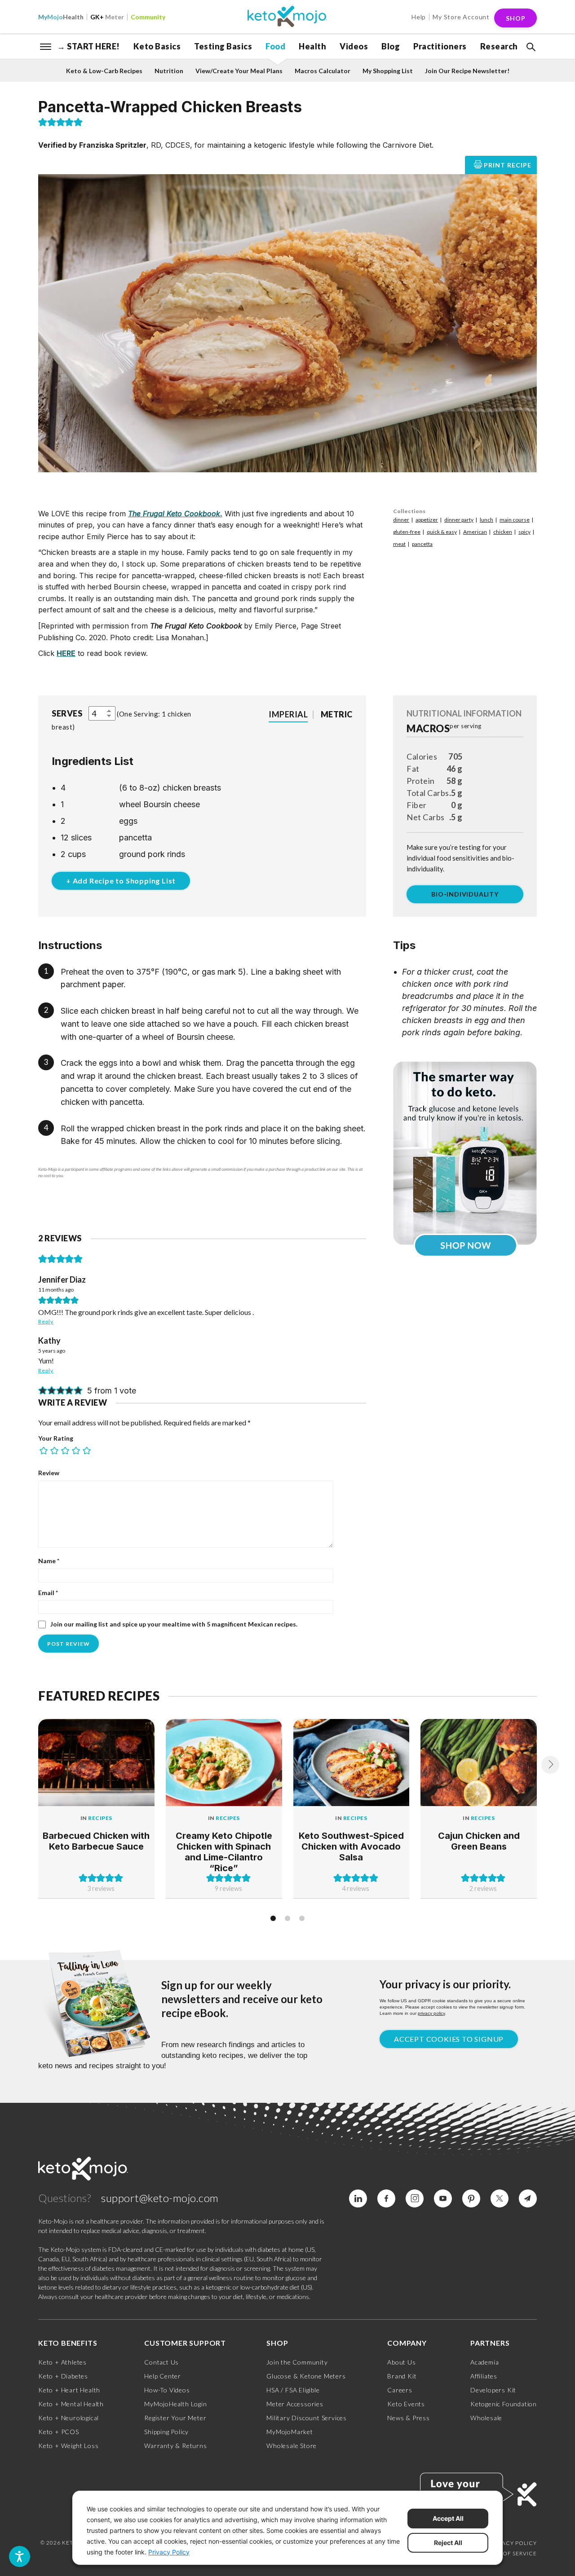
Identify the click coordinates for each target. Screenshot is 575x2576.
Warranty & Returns (175, 2446)
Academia (484, 2362)
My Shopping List (388, 71)
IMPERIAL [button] (288, 714)
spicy (524, 532)
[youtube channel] (443, 2198)
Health (61, 17)
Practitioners (440, 46)
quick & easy (442, 532)
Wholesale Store (292, 2446)
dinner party (459, 520)
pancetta (422, 544)
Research (499, 46)
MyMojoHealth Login (175, 2404)
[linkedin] (358, 2198)
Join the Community (297, 2362)
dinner (401, 520)
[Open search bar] (530, 47)
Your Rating (56, 1438)
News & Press (409, 2418)
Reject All (448, 2543)
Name (49, 1561)
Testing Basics (223, 46)
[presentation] (550, 1765)
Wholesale (486, 2418)
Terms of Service (509, 2553)
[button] (530, 47)
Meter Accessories (295, 2404)
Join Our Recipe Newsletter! (467, 71)
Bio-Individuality (465, 894)
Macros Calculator (323, 71)
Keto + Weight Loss (68, 2446)
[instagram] (415, 2198)
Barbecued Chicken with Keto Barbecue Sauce (96, 1841)
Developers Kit (493, 2390)
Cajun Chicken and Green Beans (479, 1841)
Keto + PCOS (59, 2432)
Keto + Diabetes (63, 2376)
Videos (354, 46)
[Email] (528, 2198)
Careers (400, 2390)
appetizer (427, 520)
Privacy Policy (513, 2543)
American (475, 532)
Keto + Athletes (62, 2362)
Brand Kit (402, 2376)
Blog (391, 46)
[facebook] (386, 2198)
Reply (46, 1321)
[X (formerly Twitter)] (500, 2198)
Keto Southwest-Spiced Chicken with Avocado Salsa (351, 1846)
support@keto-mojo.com (160, 2198)
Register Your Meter (175, 2418)
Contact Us (161, 2362)
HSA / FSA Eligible (293, 2390)
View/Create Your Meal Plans (239, 71)
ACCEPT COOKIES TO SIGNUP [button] (449, 2039)
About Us (401, 2362)
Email (48, 1593)
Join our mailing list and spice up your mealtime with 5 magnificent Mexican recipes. (173, 1624)
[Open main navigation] (46, 46)
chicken (503, 532)
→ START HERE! (88, 46)
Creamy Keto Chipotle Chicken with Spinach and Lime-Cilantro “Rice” (224, 1852)
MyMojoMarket (290, 2432)
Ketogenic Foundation (504, 2404)
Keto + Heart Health (69, 2390)
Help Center (163, 2376)
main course (515, 520)
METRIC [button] (337, 714)
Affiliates (484, 2376)
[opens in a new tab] (465, 1152)
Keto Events (406, 2404)
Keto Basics (157, 46)
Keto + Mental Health (71, 2404)
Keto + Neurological (69, 2418)
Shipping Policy (166, 2432)
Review (49, 1473)
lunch (487, 520)
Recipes (100, 1818)
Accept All (448, 2518)
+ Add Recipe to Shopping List (121, 881)
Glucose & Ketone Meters (306, 2376)
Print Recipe (508, 165)
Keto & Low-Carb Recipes (104, 71)
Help (419, 17)
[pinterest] (471, 2198)
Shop (516, 18)
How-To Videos (167, 2390)
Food (275, 46)
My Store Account (461, 17)
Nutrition (169, 71)
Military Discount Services (307, 2418)
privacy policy (431, 2013)
